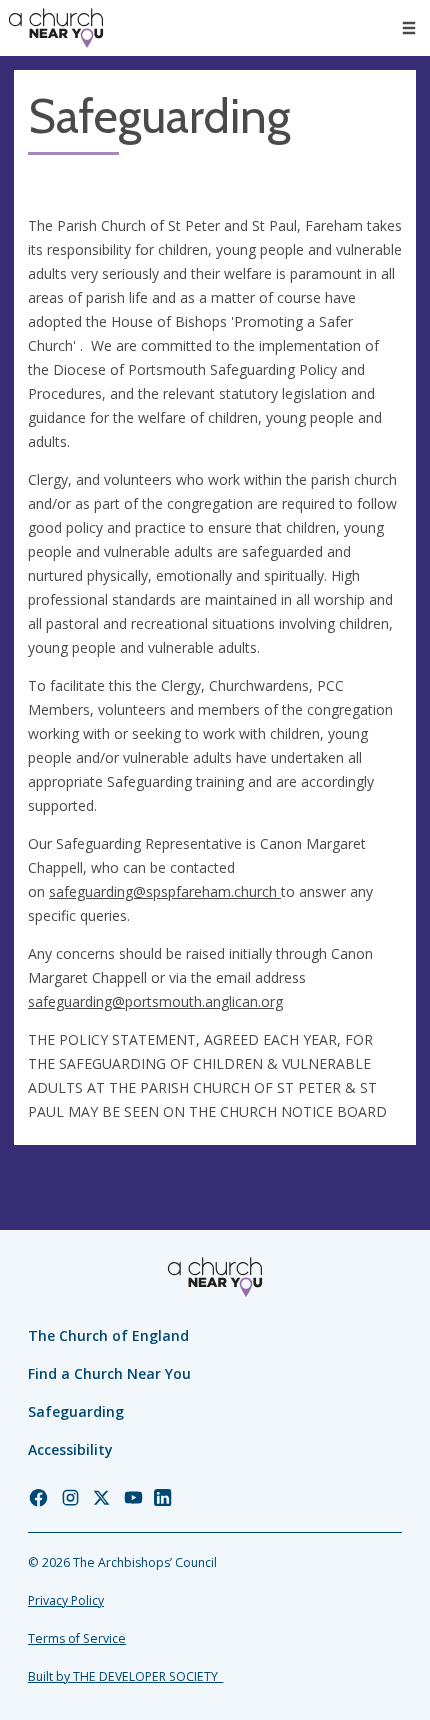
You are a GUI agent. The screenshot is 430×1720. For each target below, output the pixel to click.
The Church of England (108, 1335)
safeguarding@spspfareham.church (163, 891)
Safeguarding (76, 1411)
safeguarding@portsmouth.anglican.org (155, 1001)
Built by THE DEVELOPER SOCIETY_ (125, 1676)
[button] (409, 28)
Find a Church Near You (109, 1373)
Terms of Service (77, 1638)
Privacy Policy (66, 1600)
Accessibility (70, 1449)
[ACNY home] (56, 28)
